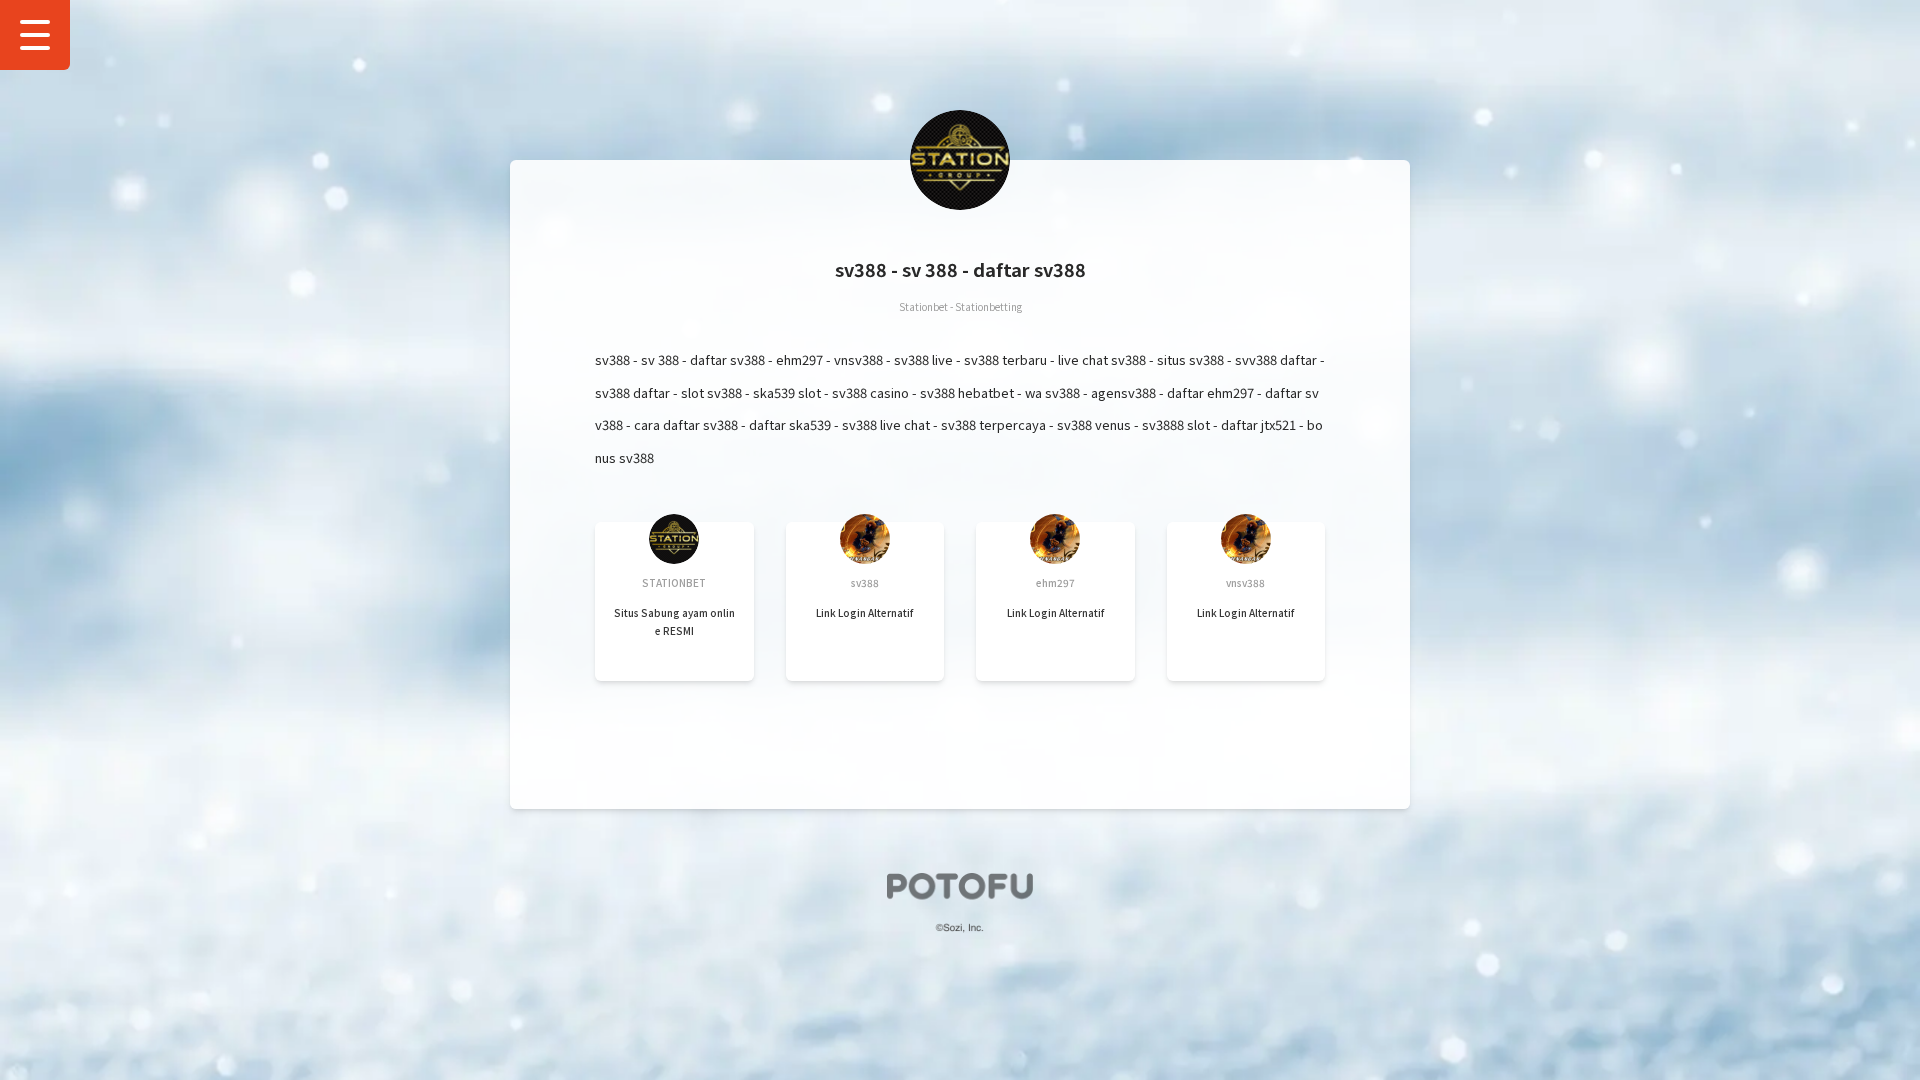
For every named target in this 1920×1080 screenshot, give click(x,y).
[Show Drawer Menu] (35, 35)
